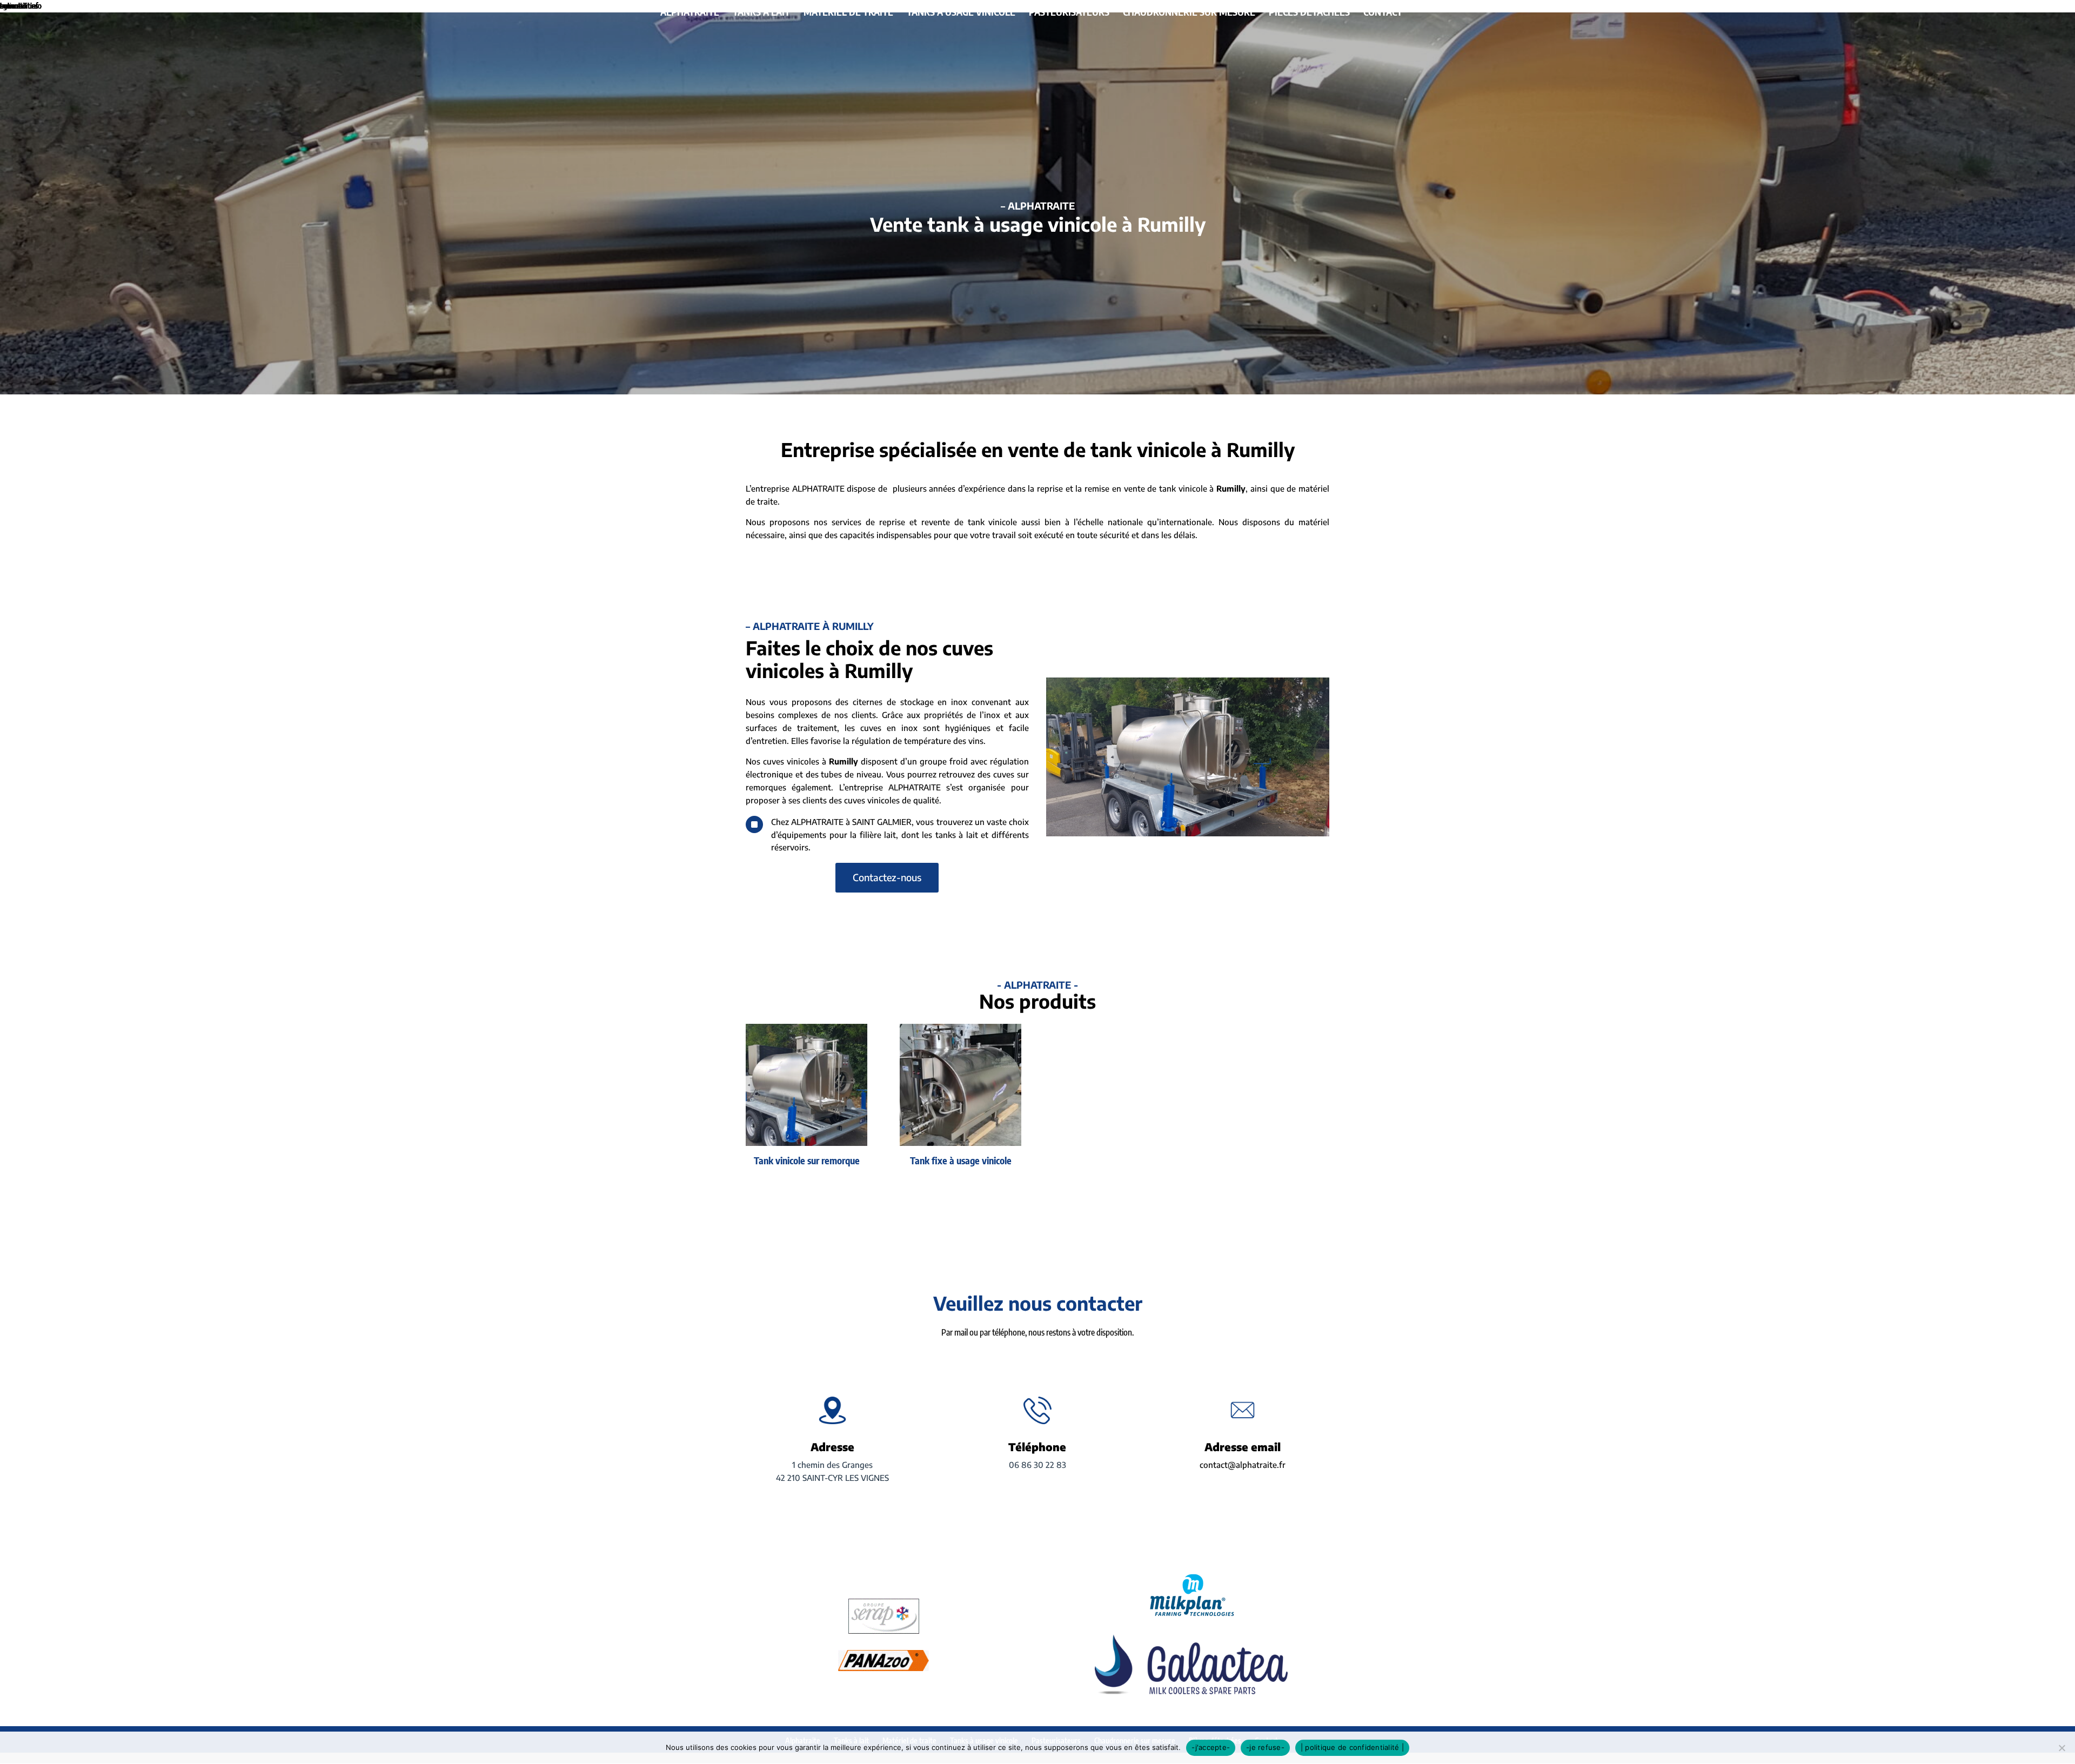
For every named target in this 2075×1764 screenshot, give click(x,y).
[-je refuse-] (2061, 1748)
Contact (1383, 13)
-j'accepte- (1211, 1747)
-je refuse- (1265, 1747)
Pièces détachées (1309, 13)
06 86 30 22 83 (1037, 1465)
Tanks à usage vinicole (961, 13)
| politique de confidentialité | (1352, 1747)
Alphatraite (690, 13)
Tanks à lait (761, 13)
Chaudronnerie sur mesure (1189, 13)
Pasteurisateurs (1069, 13)
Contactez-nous (887, 877)
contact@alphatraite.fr (1243, 1465)
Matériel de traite (848, 13)
